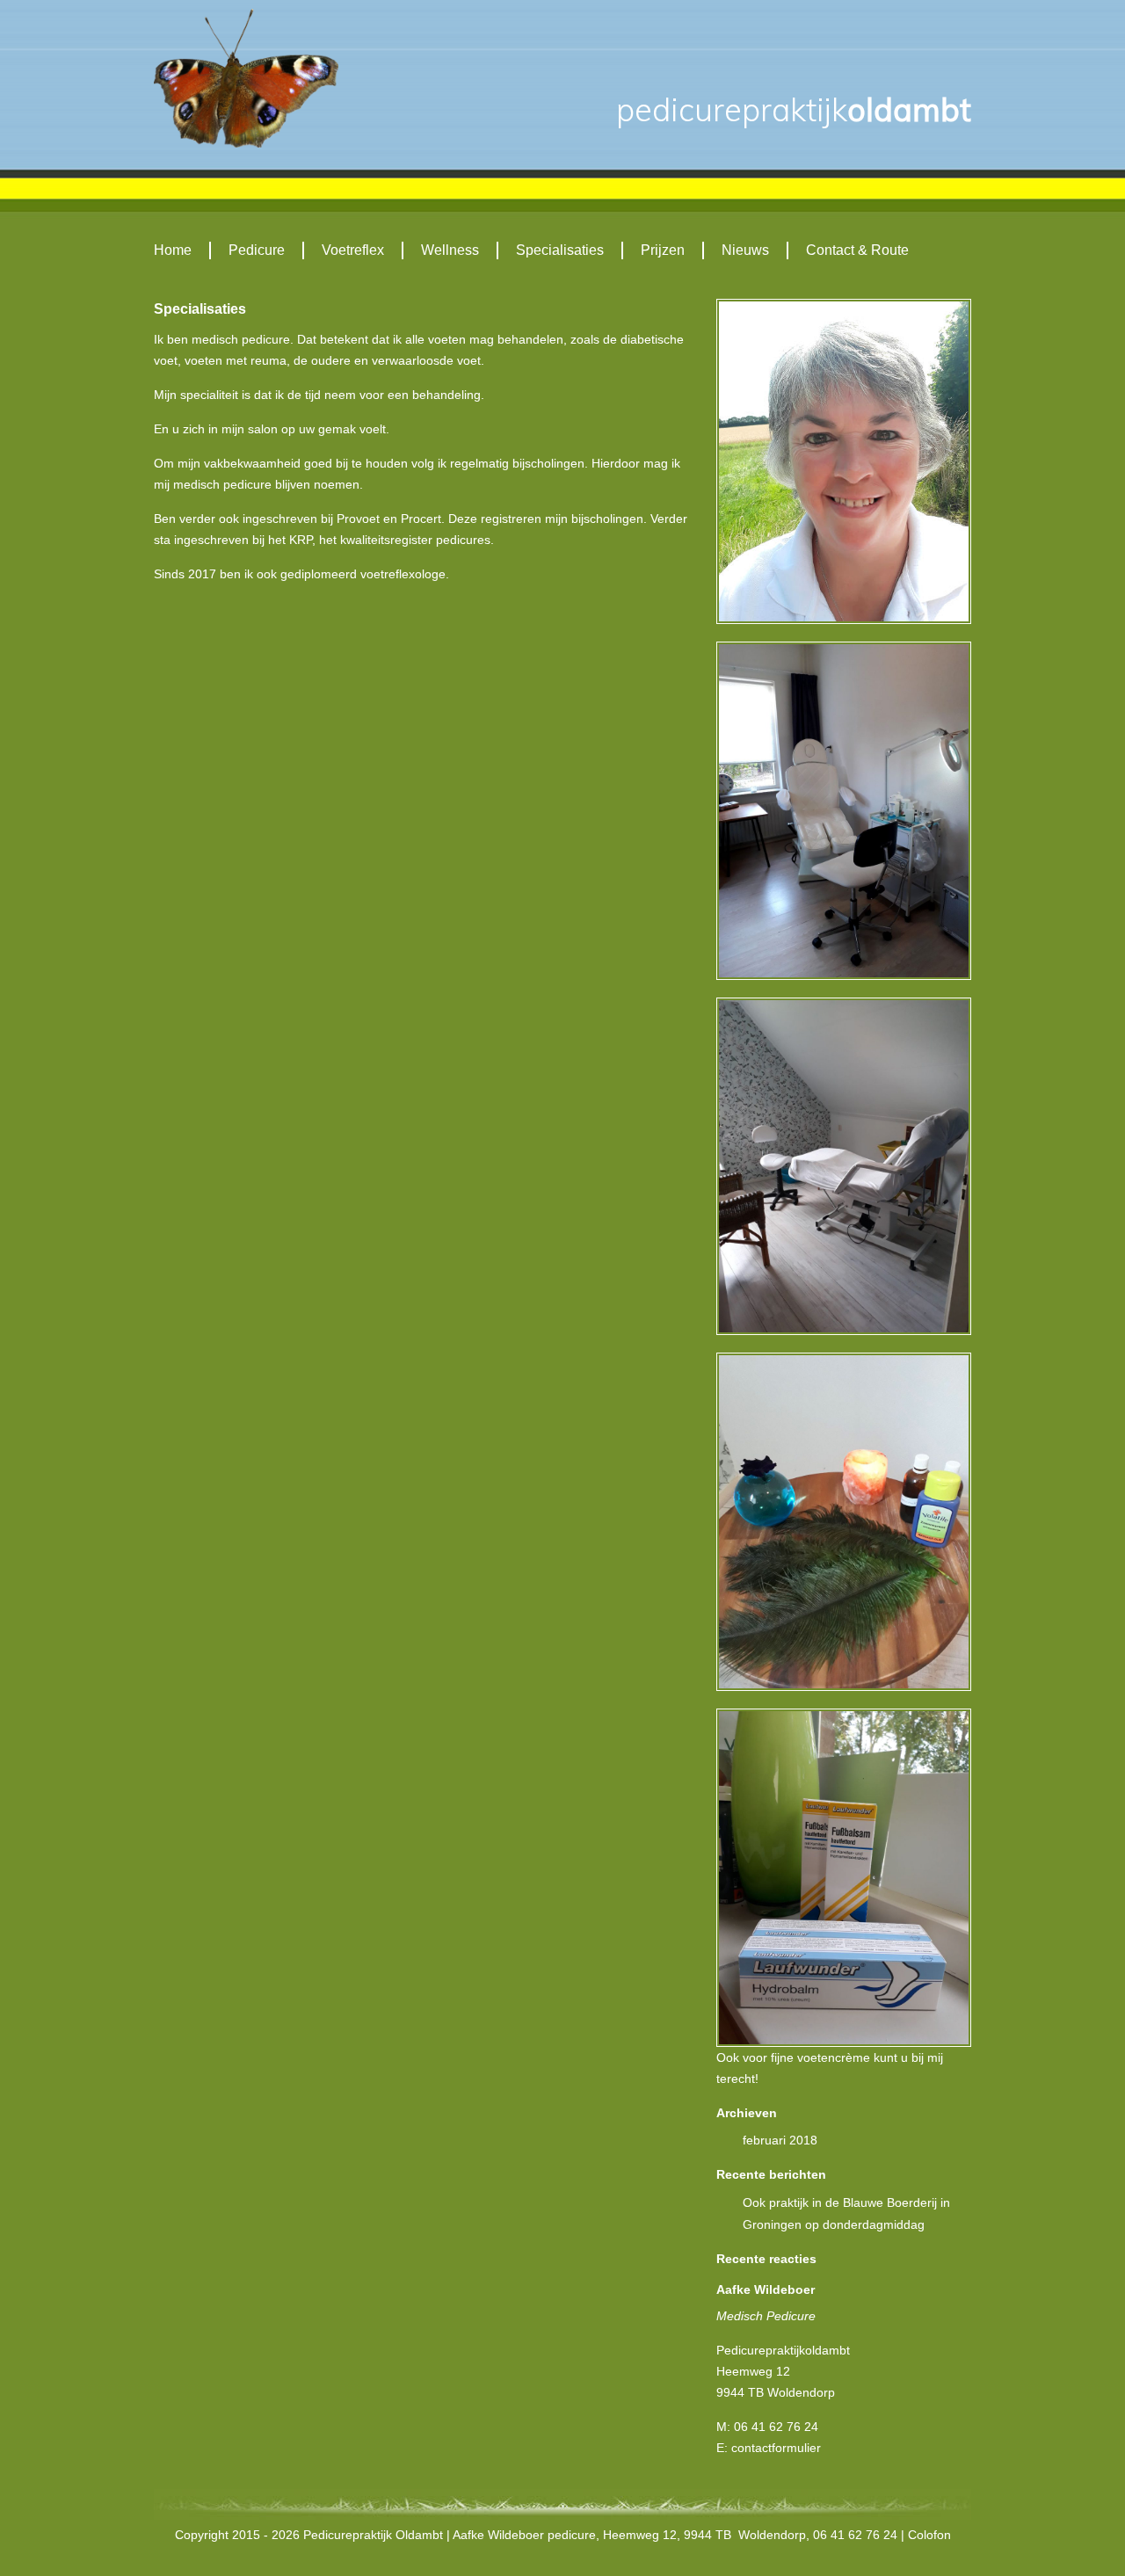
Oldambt (794, 109)
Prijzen (663, 250)
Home (173, 250)
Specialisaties (560, 250)
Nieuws (745, 250)
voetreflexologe (403, 574)
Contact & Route (857, 250)
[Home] (246, 78)
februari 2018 (780, 2140)
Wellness (450, 250)
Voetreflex (353, 250)
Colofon (929, 2535)
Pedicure (257, 250)
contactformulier (776, 2448)
